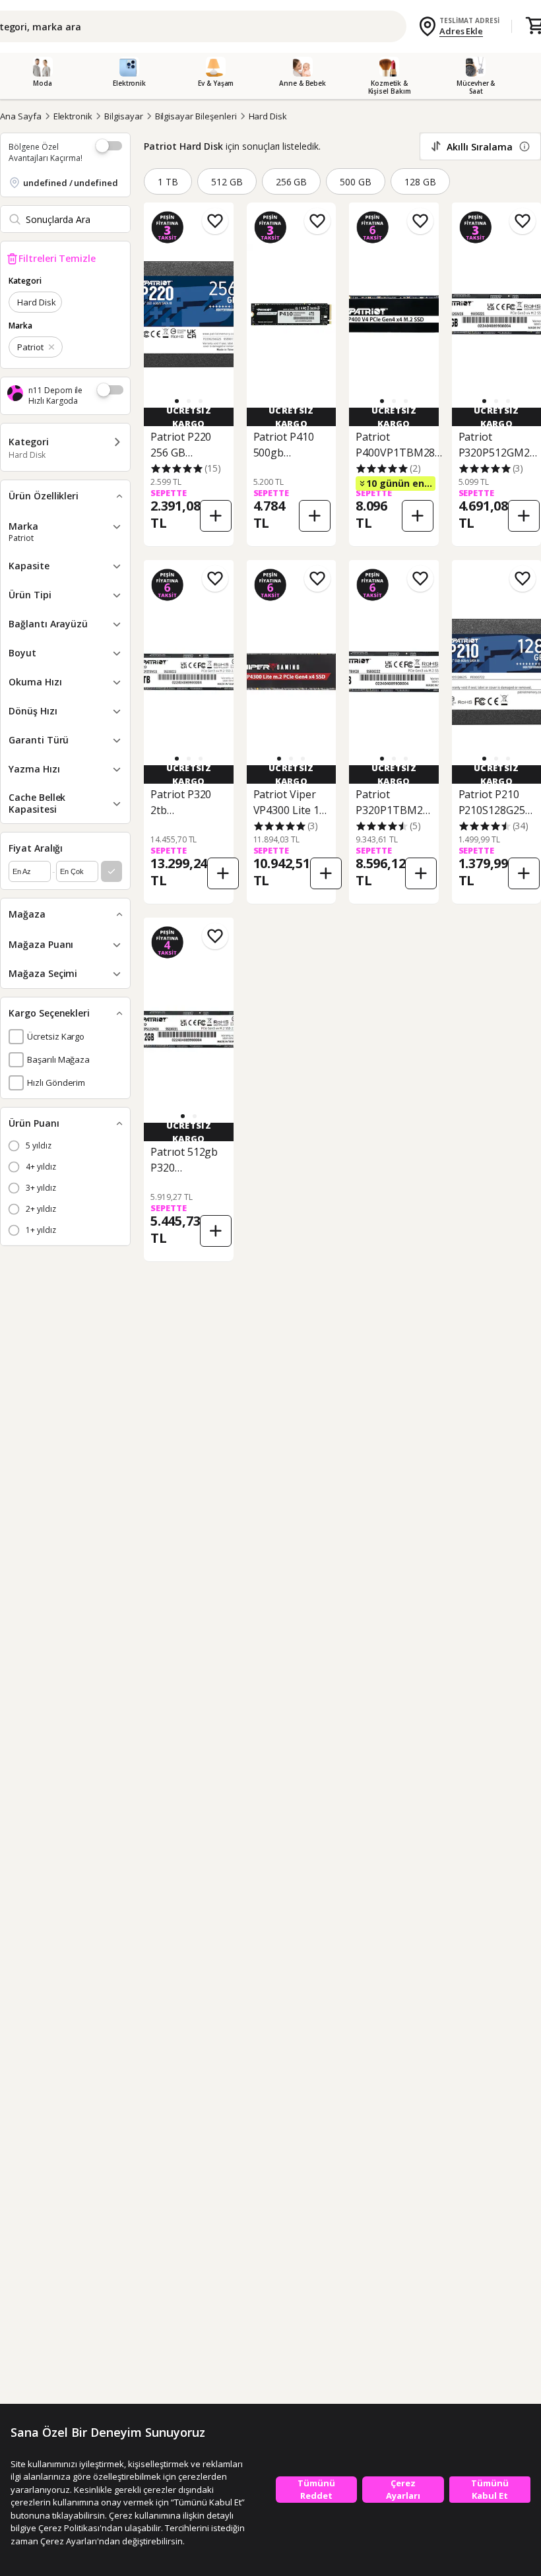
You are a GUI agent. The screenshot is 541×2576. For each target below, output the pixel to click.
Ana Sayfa (21, 116)
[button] (189, 401)
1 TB (168, 182)
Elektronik (73, 116)
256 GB (292, 182)
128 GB (420, 182)
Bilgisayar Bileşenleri (196, 116)
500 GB (356, 182)
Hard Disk (268, 116)
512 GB (227, 182)
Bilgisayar (124, 116)
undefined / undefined (71, 183)
